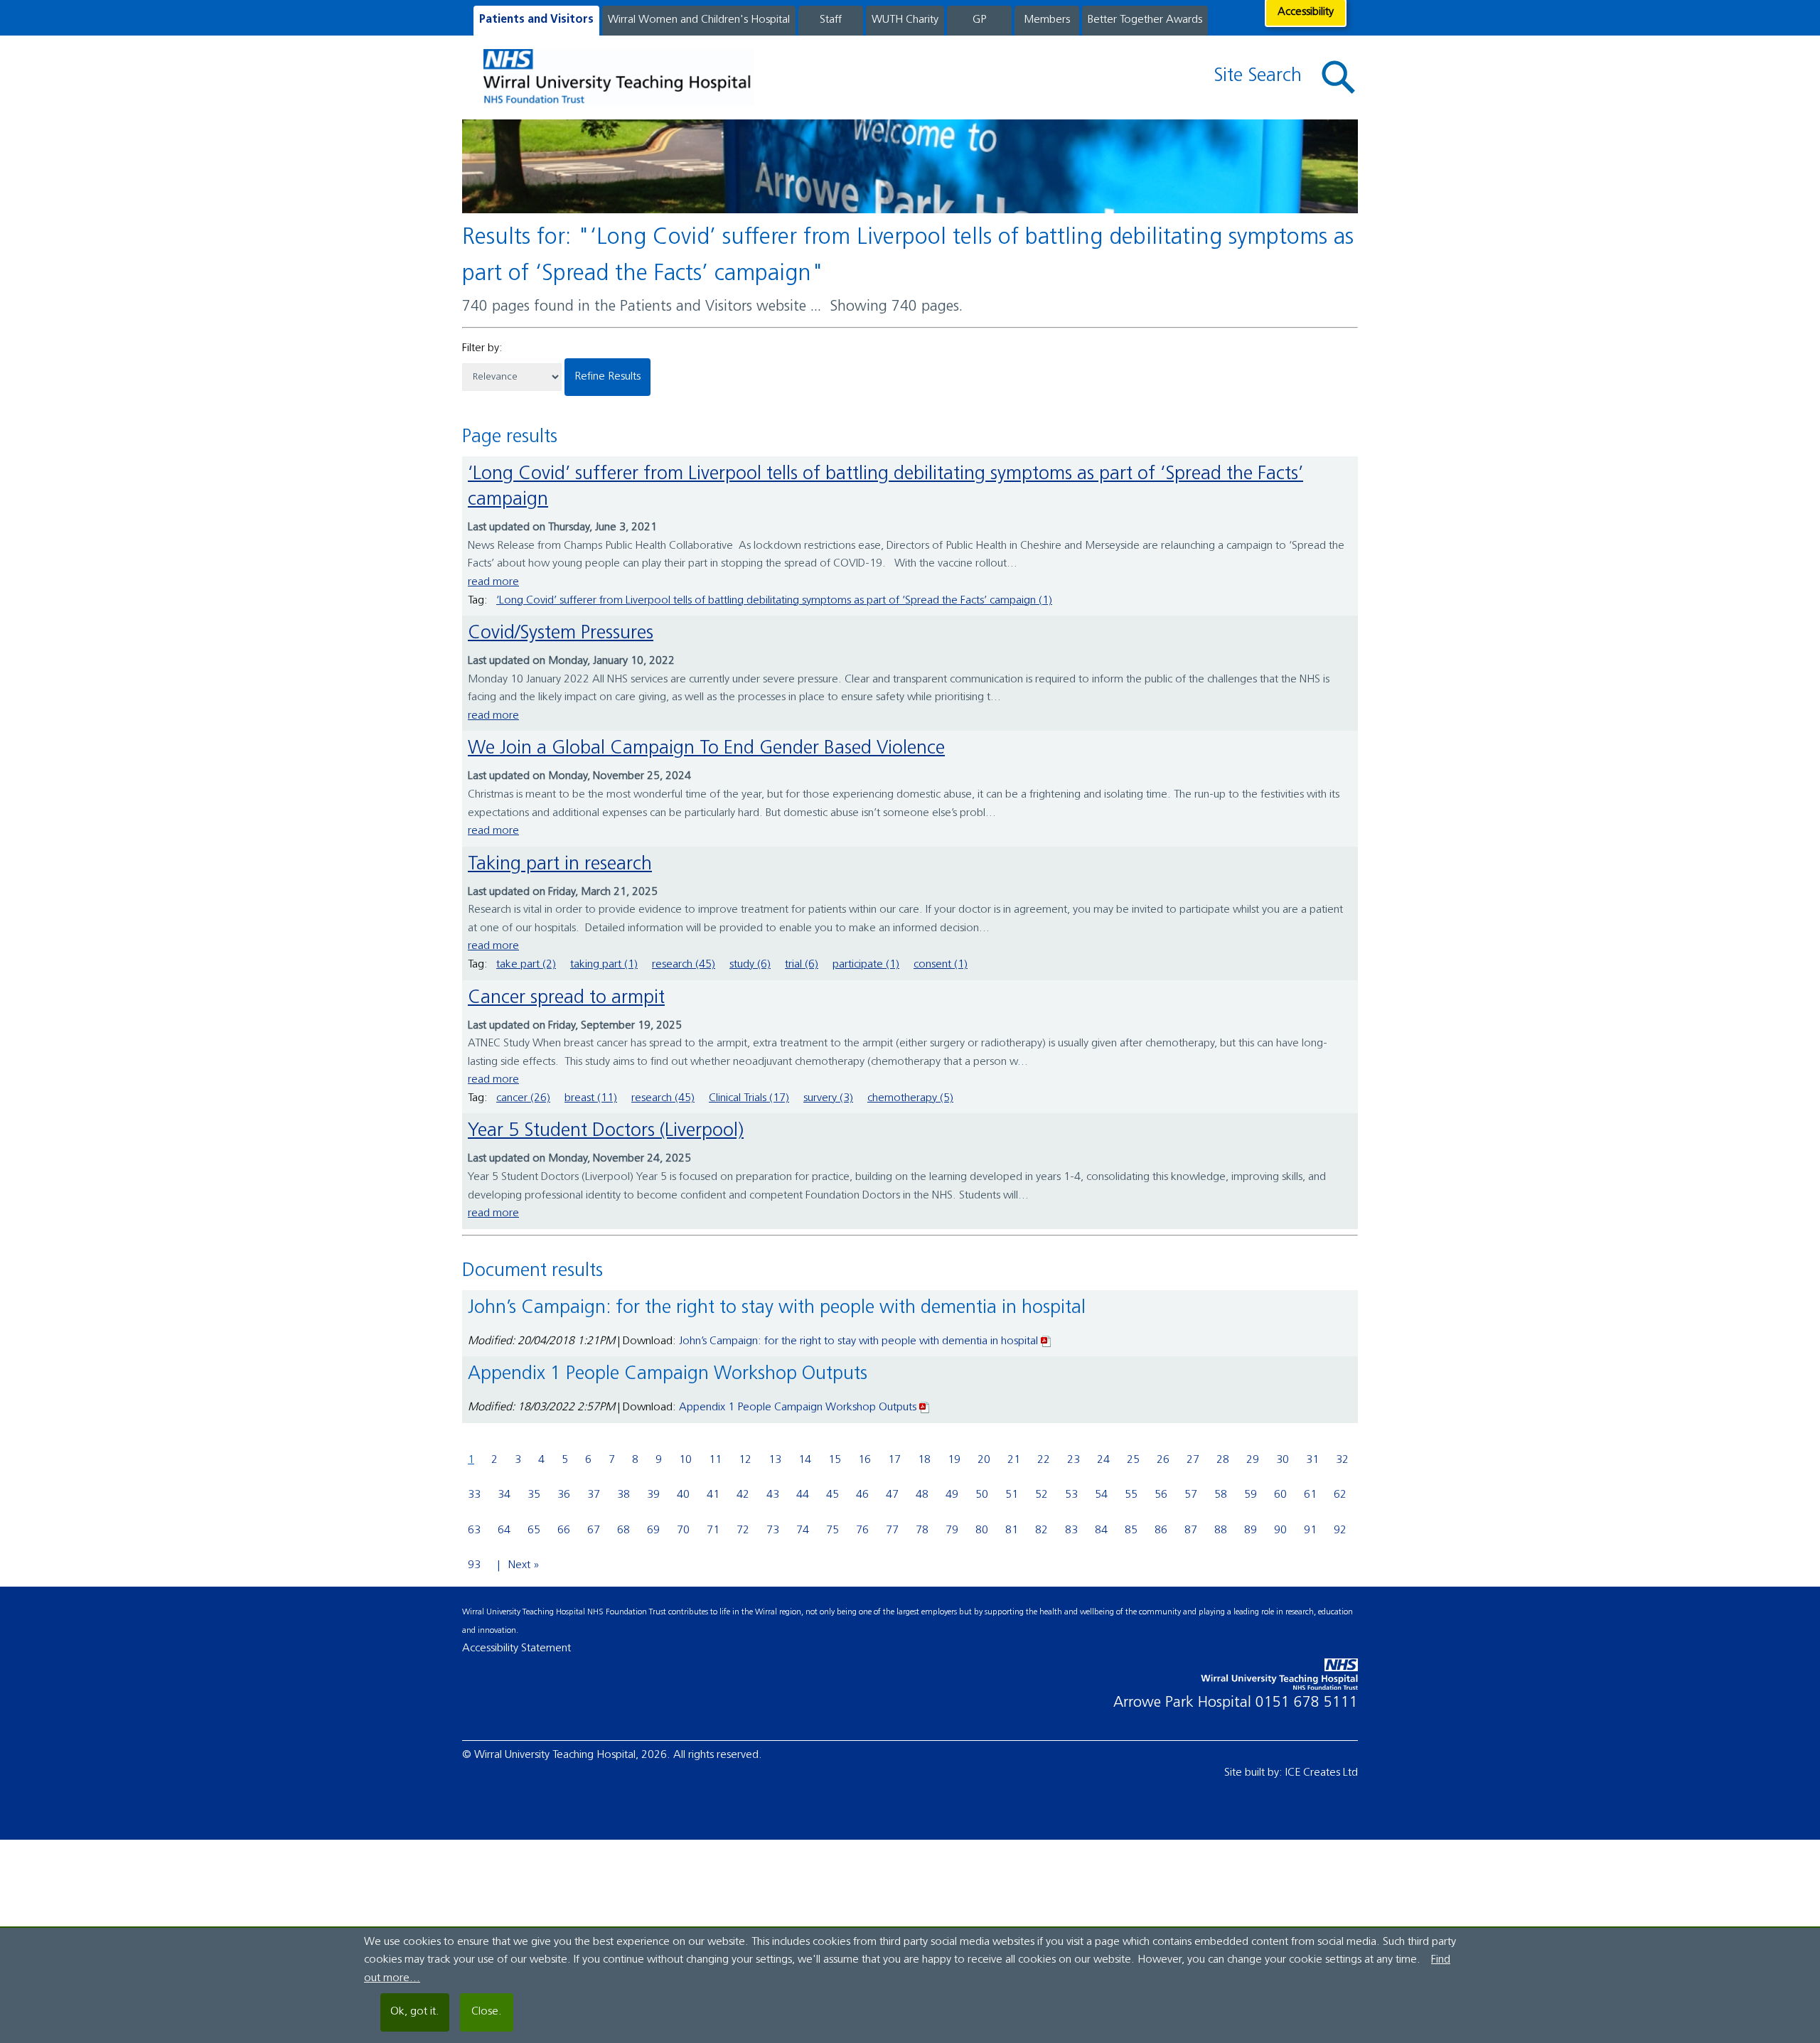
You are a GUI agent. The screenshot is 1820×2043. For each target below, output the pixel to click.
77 (892, 1530)
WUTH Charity (905, 20)
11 (715, 1460)
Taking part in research (560, 865)
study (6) (750, 965)
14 (805, 1460)
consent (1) (941, 965)
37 (594, 1495)
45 (833, 1495)
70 (683, 1530)
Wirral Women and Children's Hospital (699, 20)
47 (892, 1495)
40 (683, 1495)
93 (474, 1565)
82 (1042, 1530)
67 (594, 1530)
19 (954, 1460)
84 (1101, 1530)
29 (1253, 1460)
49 (952, 1495)
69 (653, 1530)
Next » (524, 1565)
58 (1221, 1495)
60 (1280, 1495)
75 (833, 1530)
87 (1191, 1530)
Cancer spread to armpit (566, 998)
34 (504, 1495)
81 (1012, 1530)
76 (862, 1530)
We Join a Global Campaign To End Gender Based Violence (706, 749)
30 (1283, 1460)
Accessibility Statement (516, 1648)
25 (1133, 1460)
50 (982, 1495)
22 (1044, 1460)
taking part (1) (604, 965)
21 (1014, 1460)
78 (922, 1530)
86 (1161, 1530)
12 (745, 1460)
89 (1251, 1530)
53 (1071, 1495)
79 (952, 1530)
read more (493, 582)
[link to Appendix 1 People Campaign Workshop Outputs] (925, 1407)
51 (1012, 1495)
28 (1223, 1460)
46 (862, 1495)
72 (743, 1530)
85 (1131, 1530)
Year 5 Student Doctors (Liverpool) (606, 1131)
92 (1340, 1530)
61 (1310, 1495)
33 (474, 1495)
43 (773, 1495)
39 (653, 1495)
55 (1131, 1495)
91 (1310, 1530)
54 (1101, 1495)
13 (775, 1460)
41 (713, 1495)
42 (743, 1495)
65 (534, 1530)
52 (1042, 1495)
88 (1221, 1530)
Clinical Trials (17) (749, 1098)
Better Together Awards (1145, 20)
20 (984, 1460)
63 (474, 1530)
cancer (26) (523, 1098)
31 (1312, 1460)
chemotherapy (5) (910, 1098)
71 (713, 1530)
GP (979, 20)
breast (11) (591, 1098)
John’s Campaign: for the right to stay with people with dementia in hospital (858, 1341)
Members (1047, 20)
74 (803, 1530)
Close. (487, 2012)
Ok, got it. (415, 2012)
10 (685, 1460)
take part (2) (526, 965)
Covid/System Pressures (561, 634)
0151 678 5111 (1307, 1703)
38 (623, 1495)
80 (982, 1530)
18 (924, 1460)
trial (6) (802, 965)
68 (623, 1530)
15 (835, 1460)
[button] (1339, 78)
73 (773, 1530)
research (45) (684, 965)
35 (534, 1495)
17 (894, 1460)
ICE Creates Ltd (1322, 1773)
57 (1191, 1495)
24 (1103, 1460)
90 (1280, 1530)
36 (564, 1495)
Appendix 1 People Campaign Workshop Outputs (798, 1407)
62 (1340, 1495)
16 (864, 1460)
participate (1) (866, 965)
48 (922, 1495)
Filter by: (482, 348)
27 (1193, 1460)
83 (1071, 1530)
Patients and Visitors (536, 20)
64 (504, 1530)
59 (1251, 1495)
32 (1342, 1460)
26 (1163, 1460)
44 (803, 1495)
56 (1161, 1495)
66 (564, 1530)
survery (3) (828, 1098)
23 (1074, 1460)
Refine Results (607, 377)
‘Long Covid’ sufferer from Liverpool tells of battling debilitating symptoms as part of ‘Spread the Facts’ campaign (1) (774, 601)
